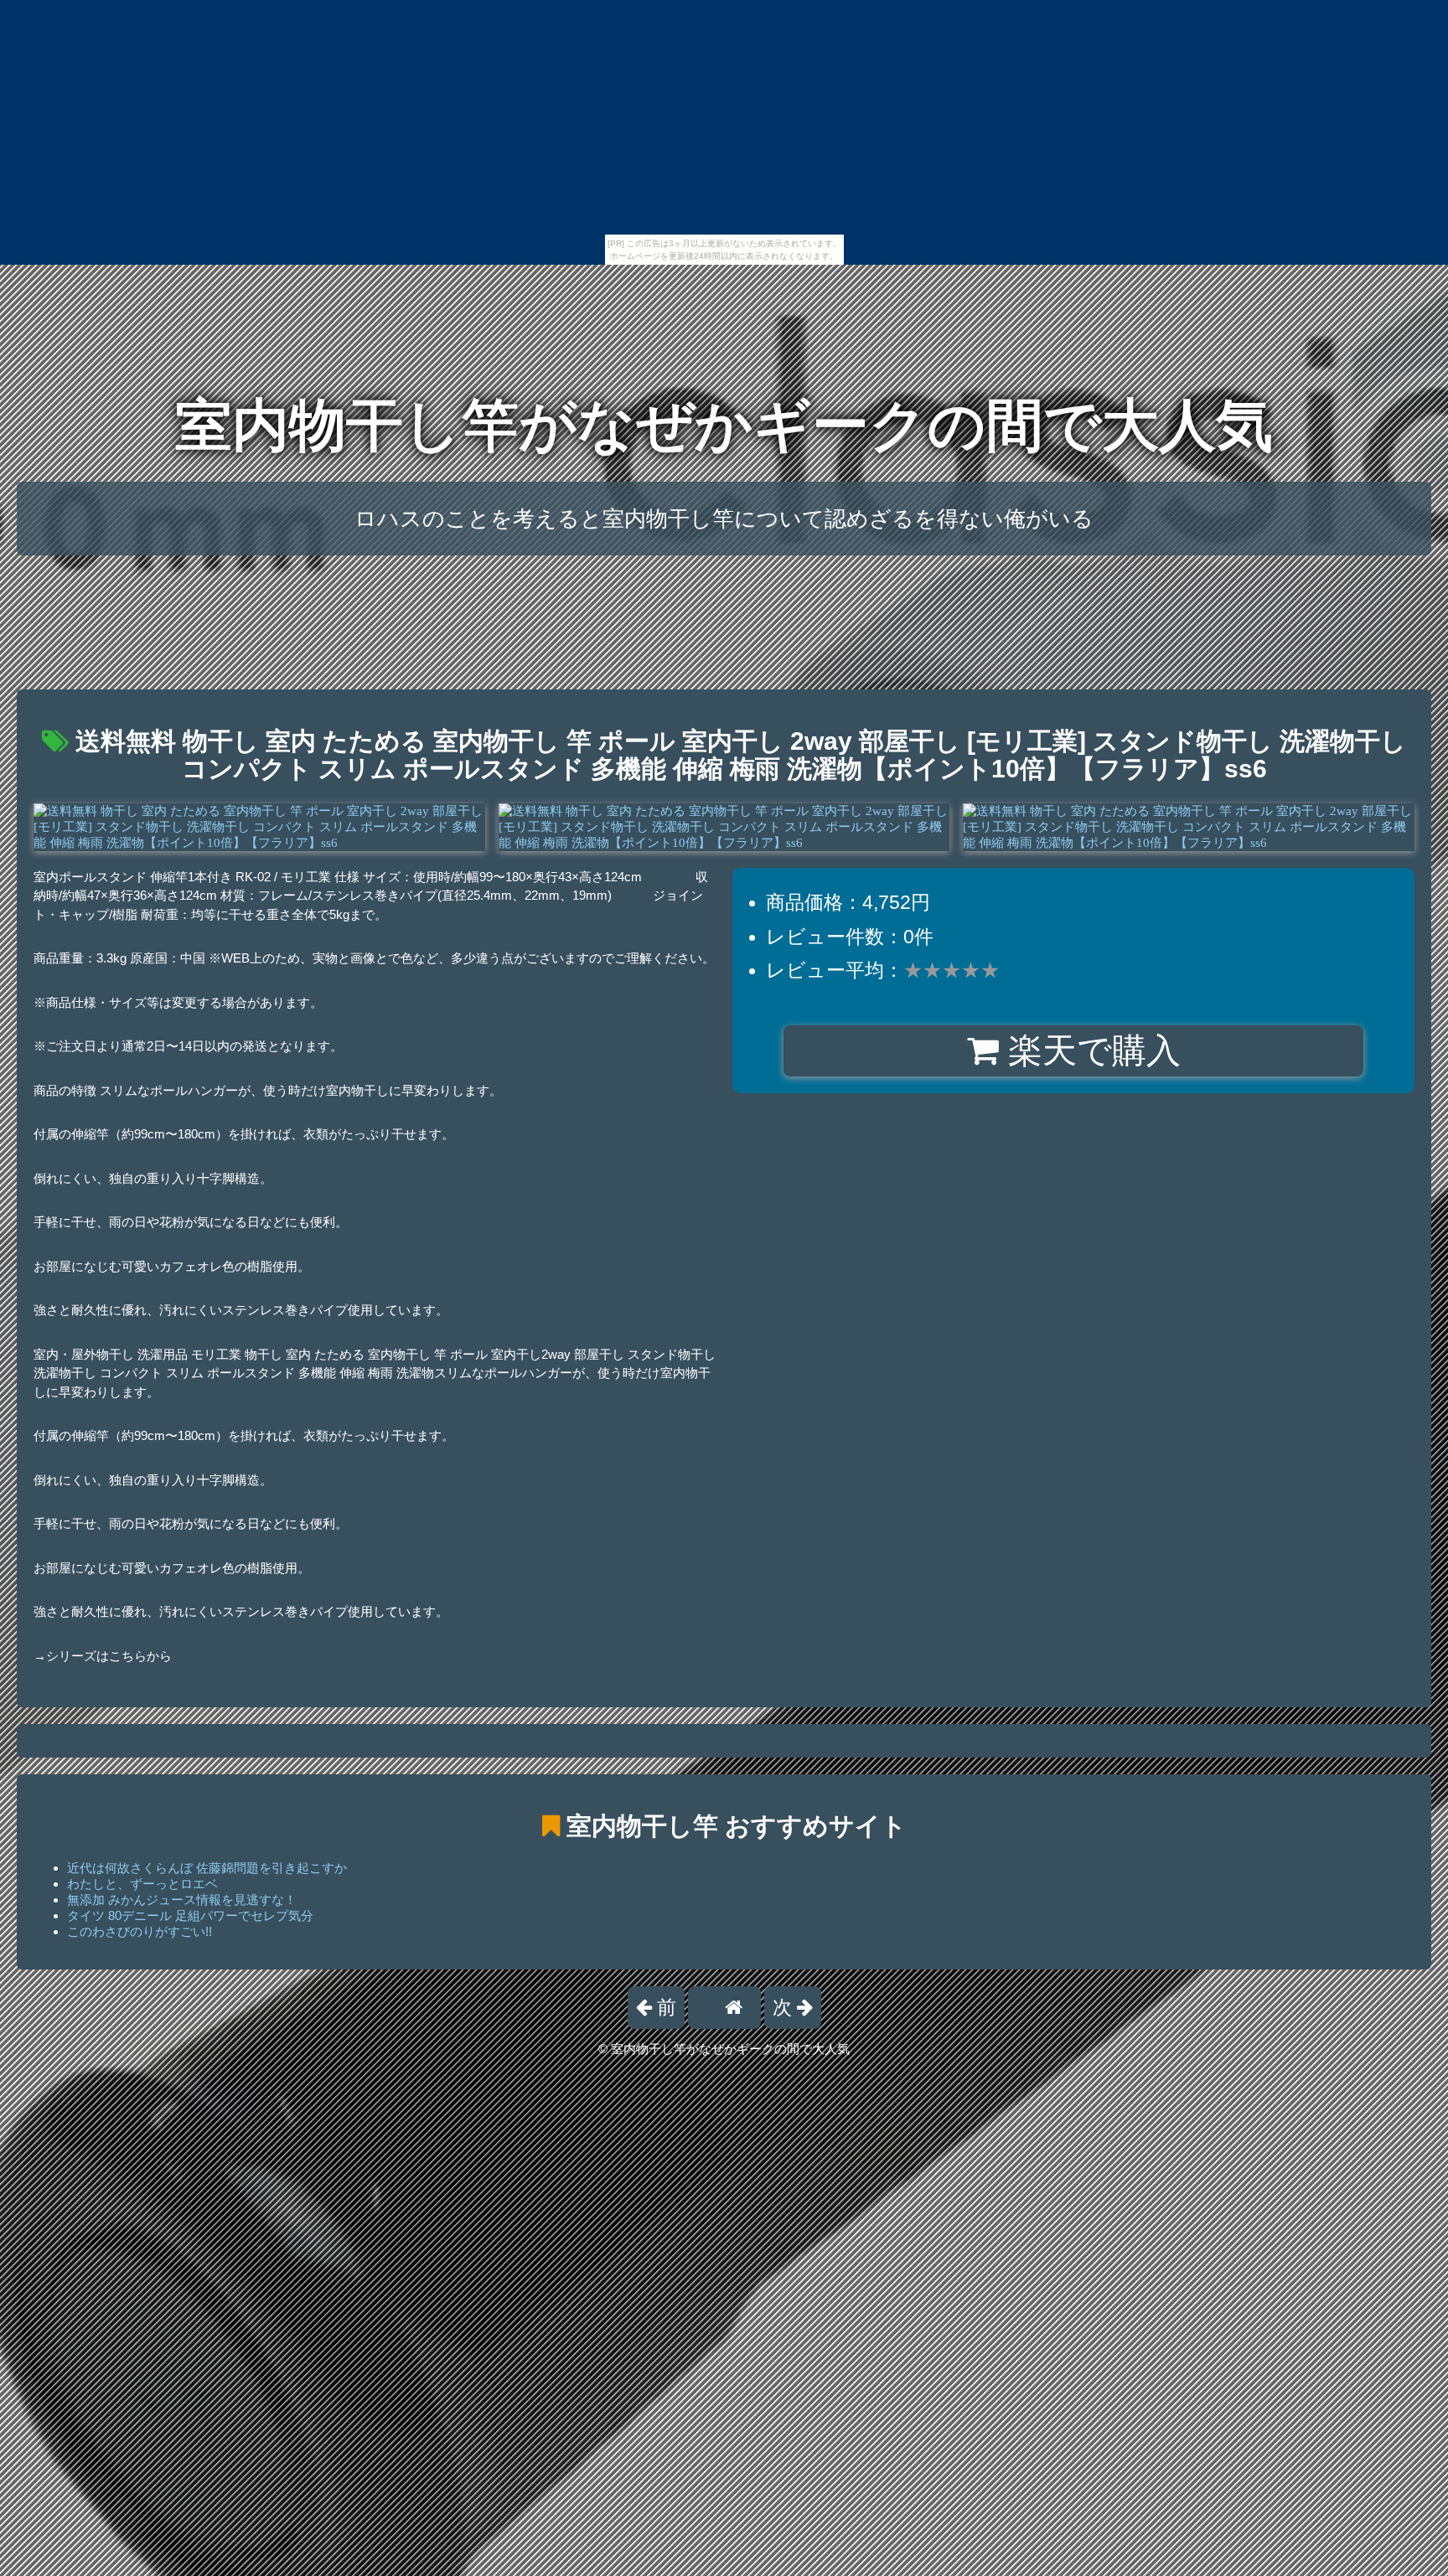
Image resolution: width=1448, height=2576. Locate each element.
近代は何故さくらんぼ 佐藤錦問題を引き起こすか (207, 1868)
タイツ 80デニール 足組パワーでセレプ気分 (190, 1915)
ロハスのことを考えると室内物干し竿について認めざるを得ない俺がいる (724, 519)
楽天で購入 (1090, 1051)
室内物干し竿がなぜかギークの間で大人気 (724, 425)
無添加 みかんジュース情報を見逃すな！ (182, 1900)
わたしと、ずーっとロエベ (142, 1884)
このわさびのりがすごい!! (140, 1931)
